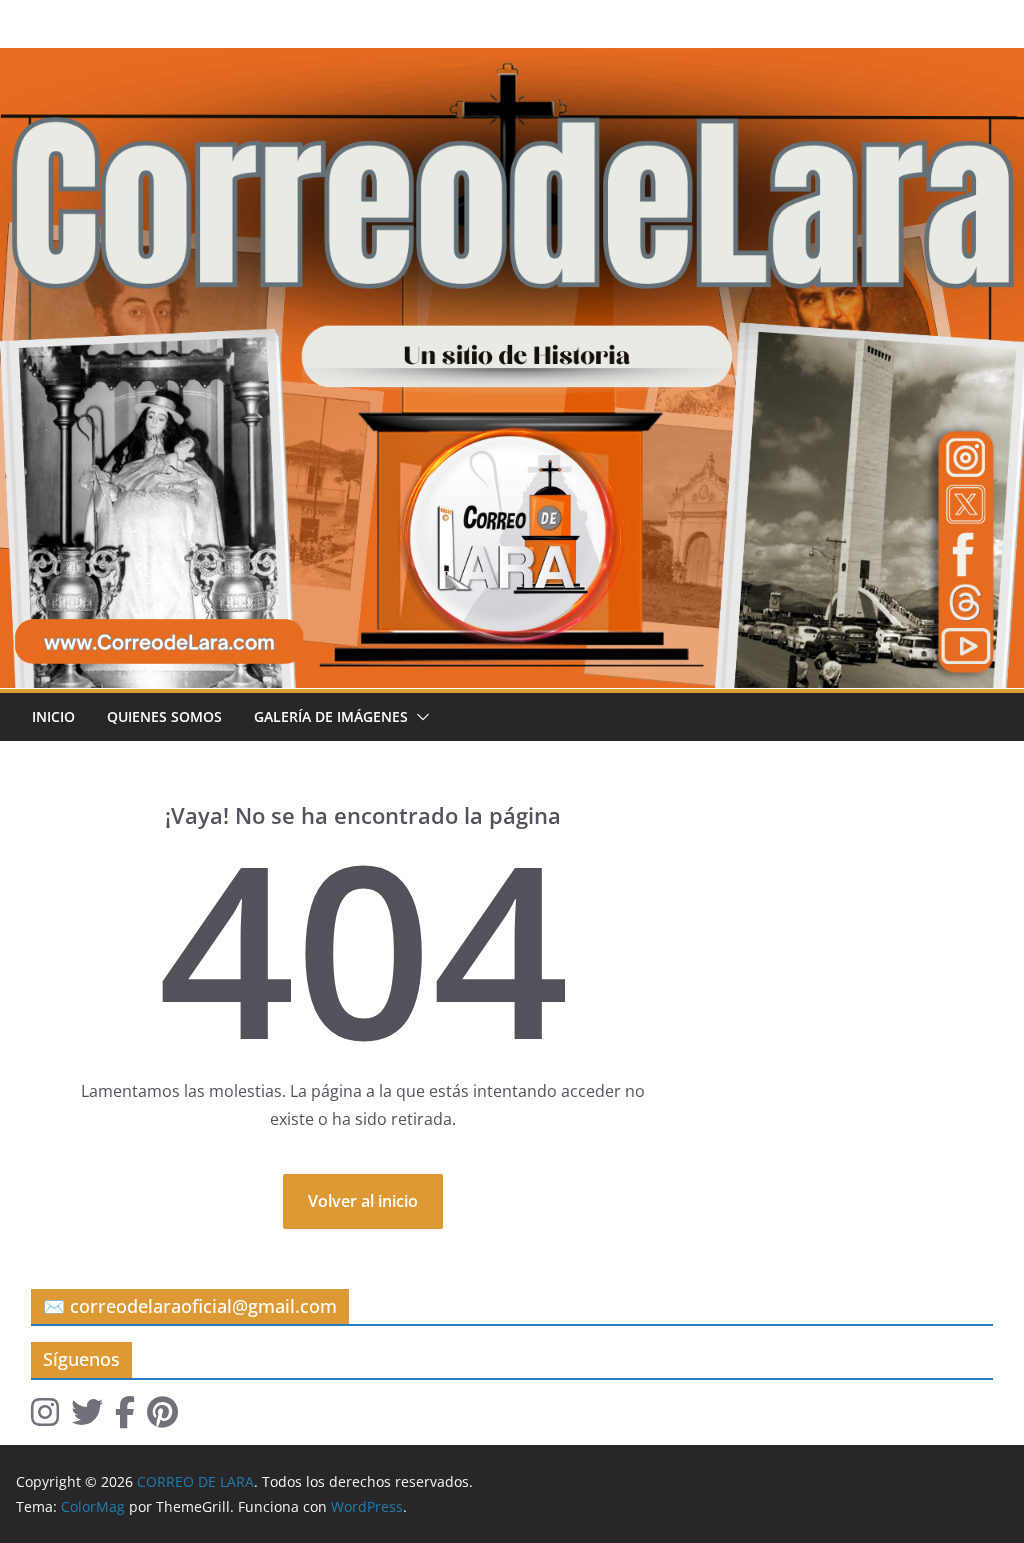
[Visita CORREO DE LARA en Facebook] (125, 1418)
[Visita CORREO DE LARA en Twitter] (87, 1418)
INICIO (53, 716)
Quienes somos (164, 716)
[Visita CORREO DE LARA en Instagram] (45, 1418)
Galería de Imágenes (331, 716)
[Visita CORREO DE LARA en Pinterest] (162, 1418)
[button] (419, 717)
